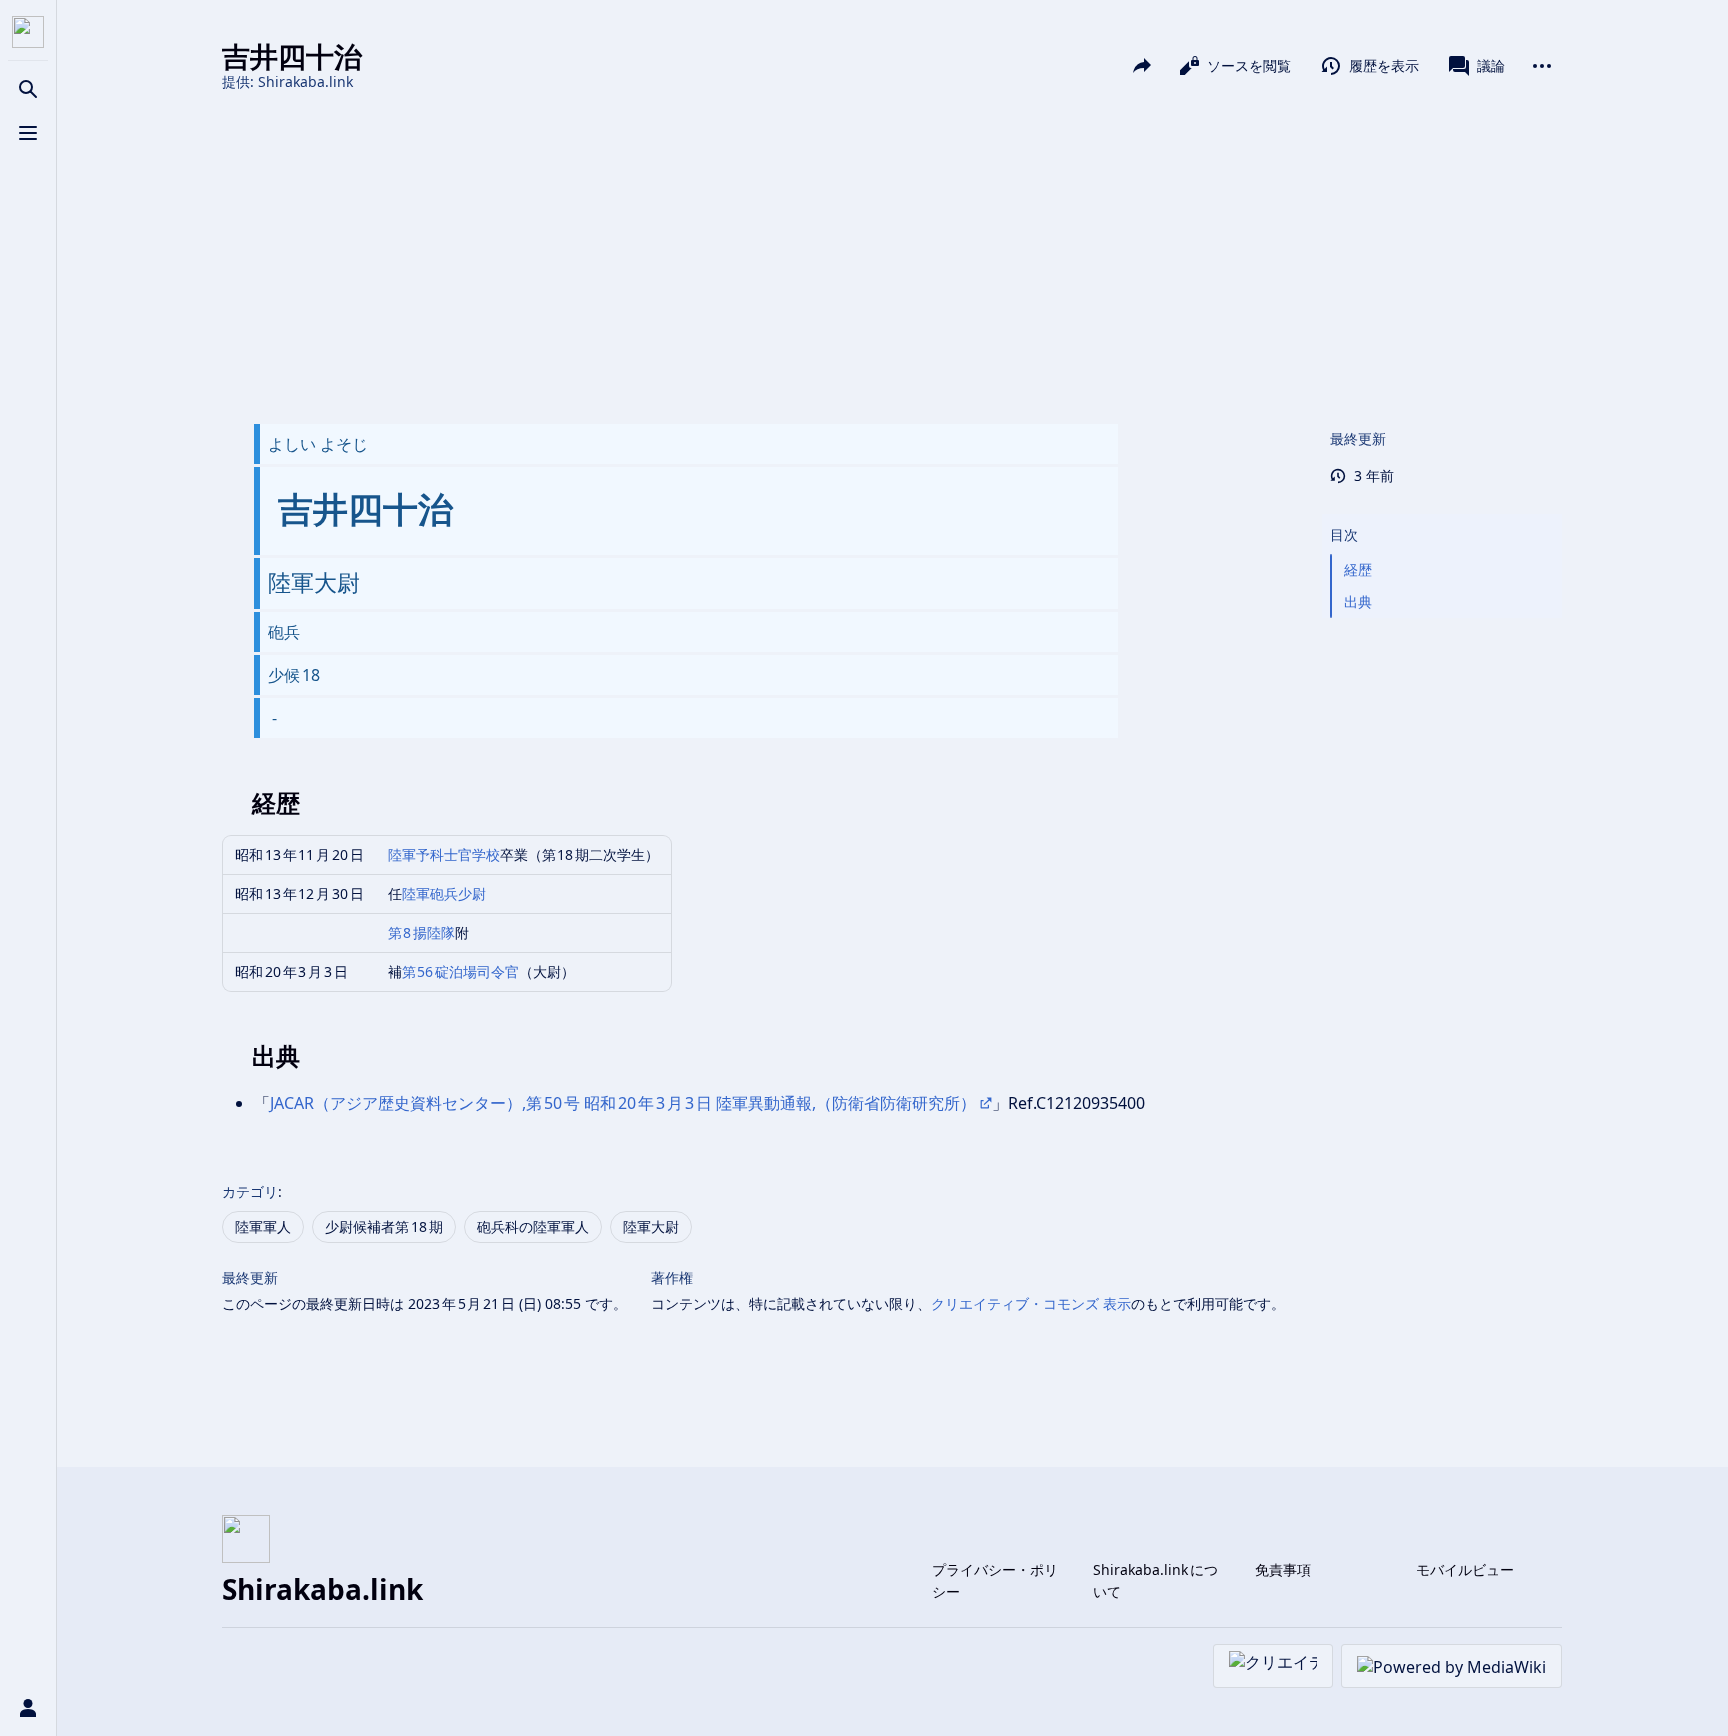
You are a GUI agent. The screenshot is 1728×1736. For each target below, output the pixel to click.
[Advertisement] (892, 258)
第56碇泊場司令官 (461, 971)
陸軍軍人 (263, 1226)
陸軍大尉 (651, 1226)
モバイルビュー (1465, 1569)
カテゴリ (250, 1191)
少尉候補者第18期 (384, 1226)
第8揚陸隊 (422, 932)
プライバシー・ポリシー (995, 1580)
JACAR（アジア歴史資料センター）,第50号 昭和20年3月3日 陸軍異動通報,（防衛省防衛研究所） (623, 1103)
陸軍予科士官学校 (444, 854)
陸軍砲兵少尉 (444, 893)
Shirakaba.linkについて (1155, 1580)
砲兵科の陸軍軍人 (533, 1226)
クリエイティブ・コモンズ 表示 (1031, 1303)
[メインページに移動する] (28, 32)
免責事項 (1283, 1569)
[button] (1442, 515)
